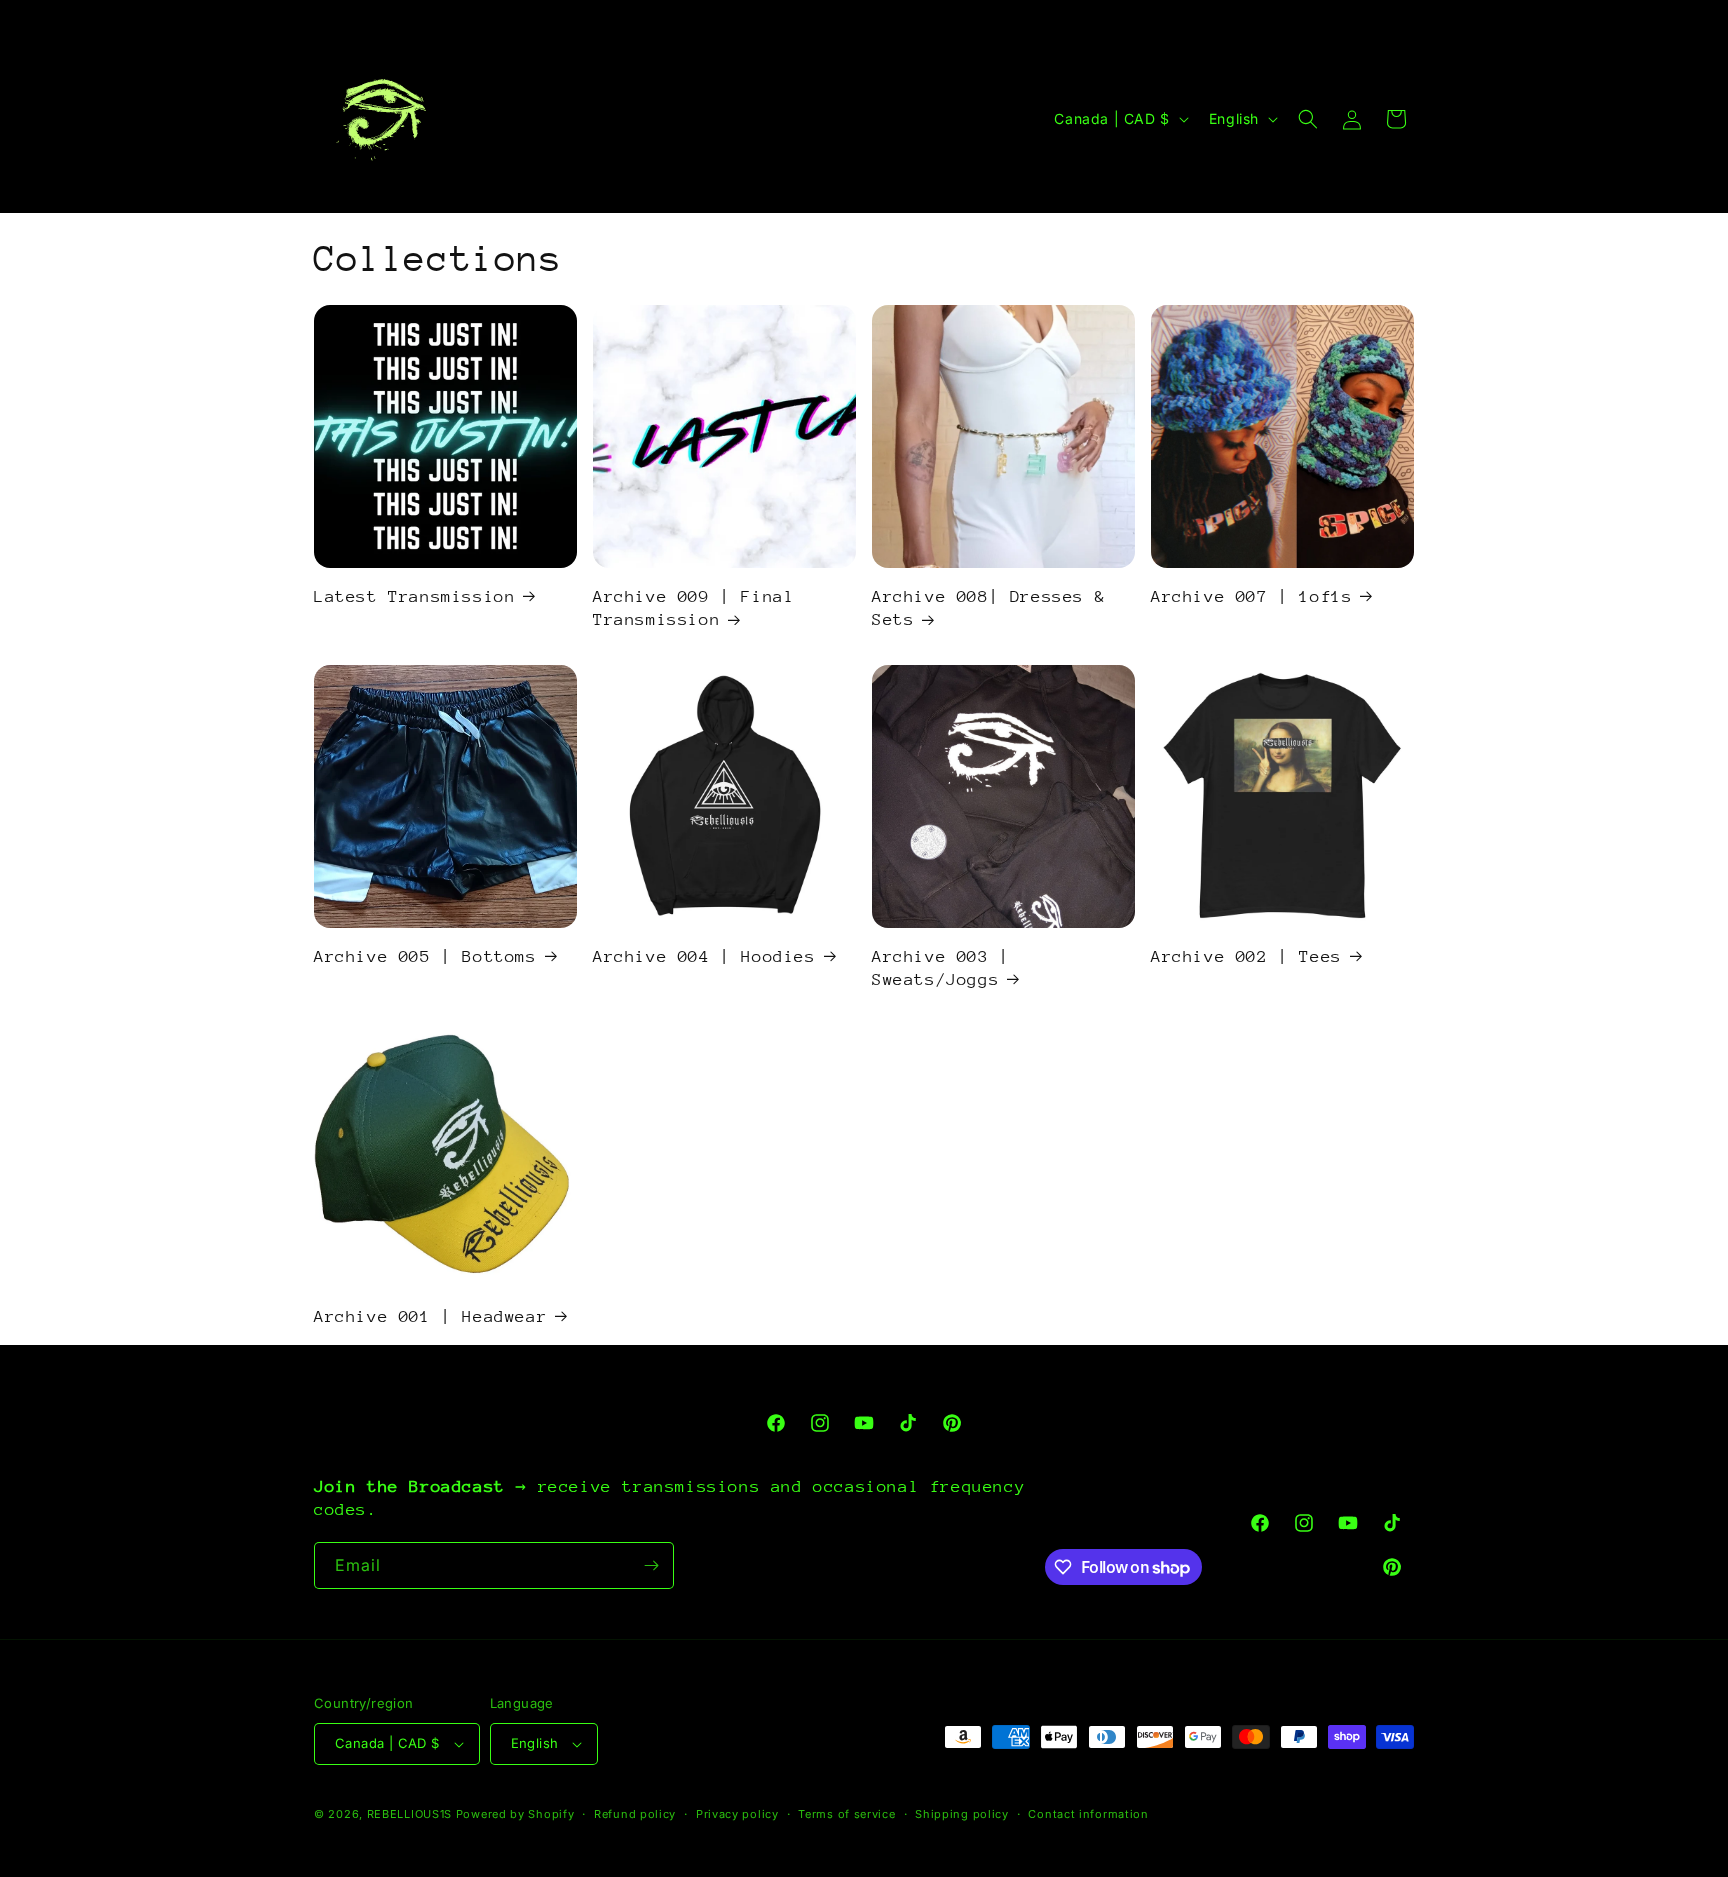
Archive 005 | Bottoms (425, 956)
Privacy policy (737, 1814)
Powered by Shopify (515, 1814)
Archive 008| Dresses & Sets (988, 608)
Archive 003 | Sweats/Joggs (941, 968)
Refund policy (635, 1814)
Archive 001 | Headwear (430, 1316)
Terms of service (846, 1814)
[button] (1308, 119)
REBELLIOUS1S (409, 1814)
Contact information (1088, 1814)
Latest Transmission (414, 596)
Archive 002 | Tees (1246, 956)
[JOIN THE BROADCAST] (651, 1565)
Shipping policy (962, 1814)
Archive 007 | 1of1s (1251, 596)
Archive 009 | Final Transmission (693, 608)
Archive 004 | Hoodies (704, 956)
